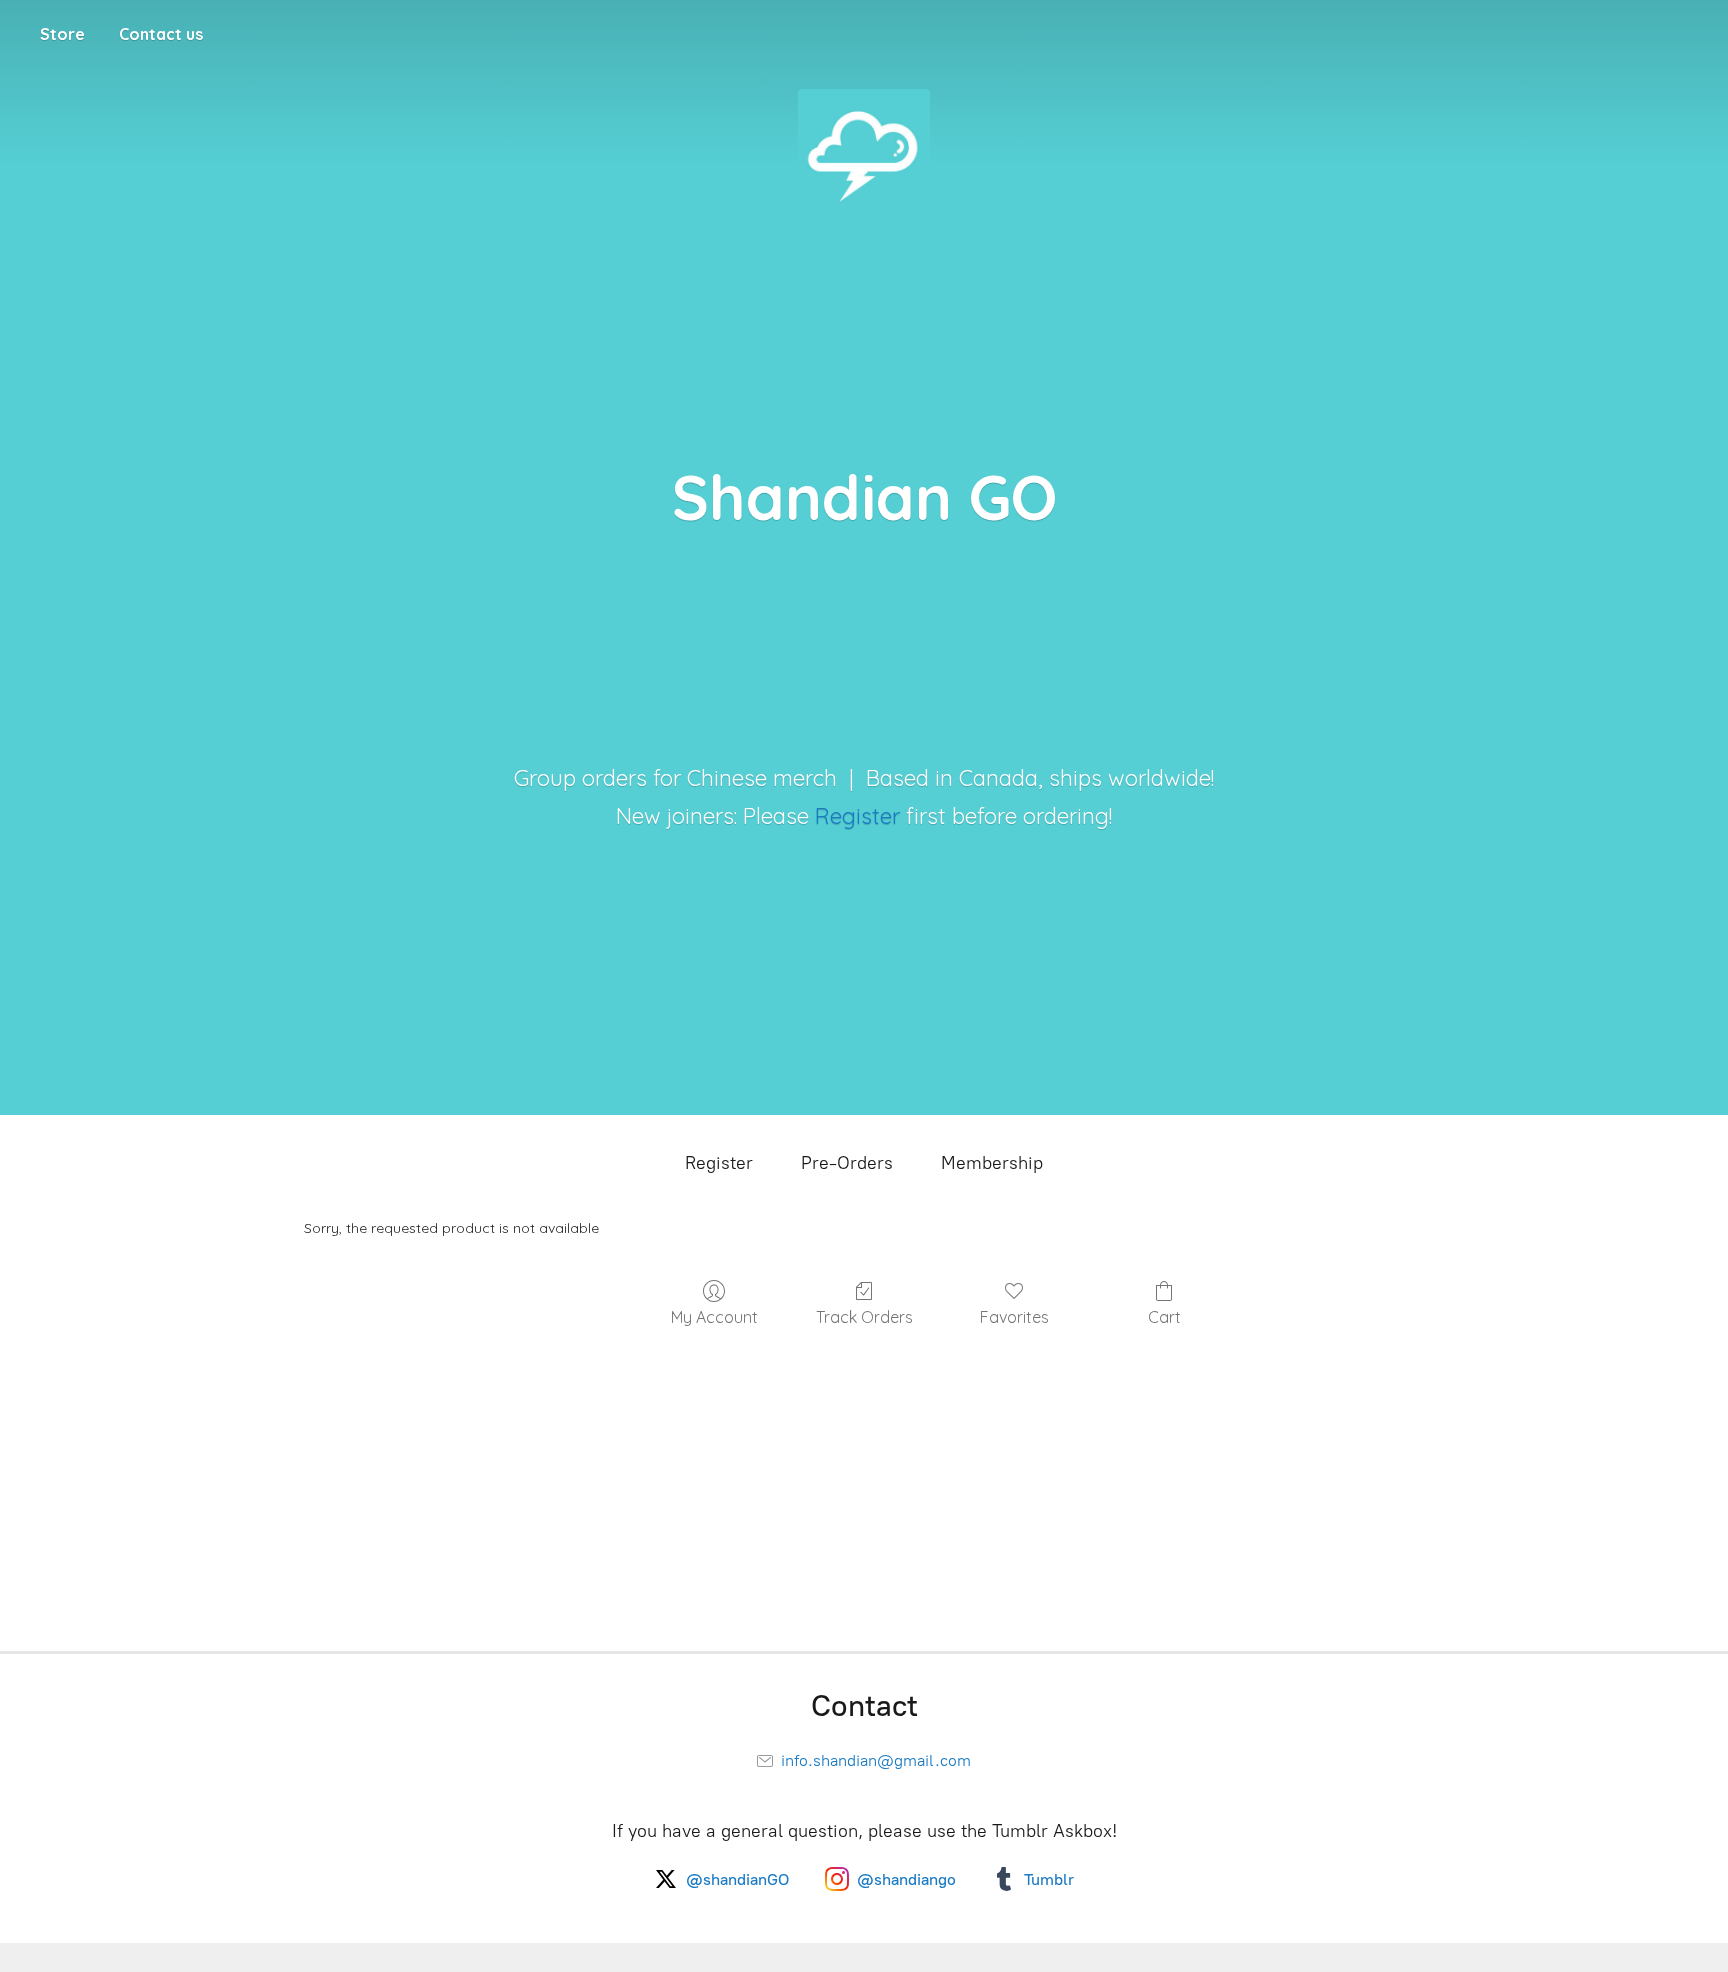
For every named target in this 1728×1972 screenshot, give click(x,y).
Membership (992, 1163)
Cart (1164, 1317)
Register (857, 816)
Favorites (1014, 1317)
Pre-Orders (847, 1163)
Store (62, 34)
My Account (714, 1317)
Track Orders (864, 1317)
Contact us (161, 34)
